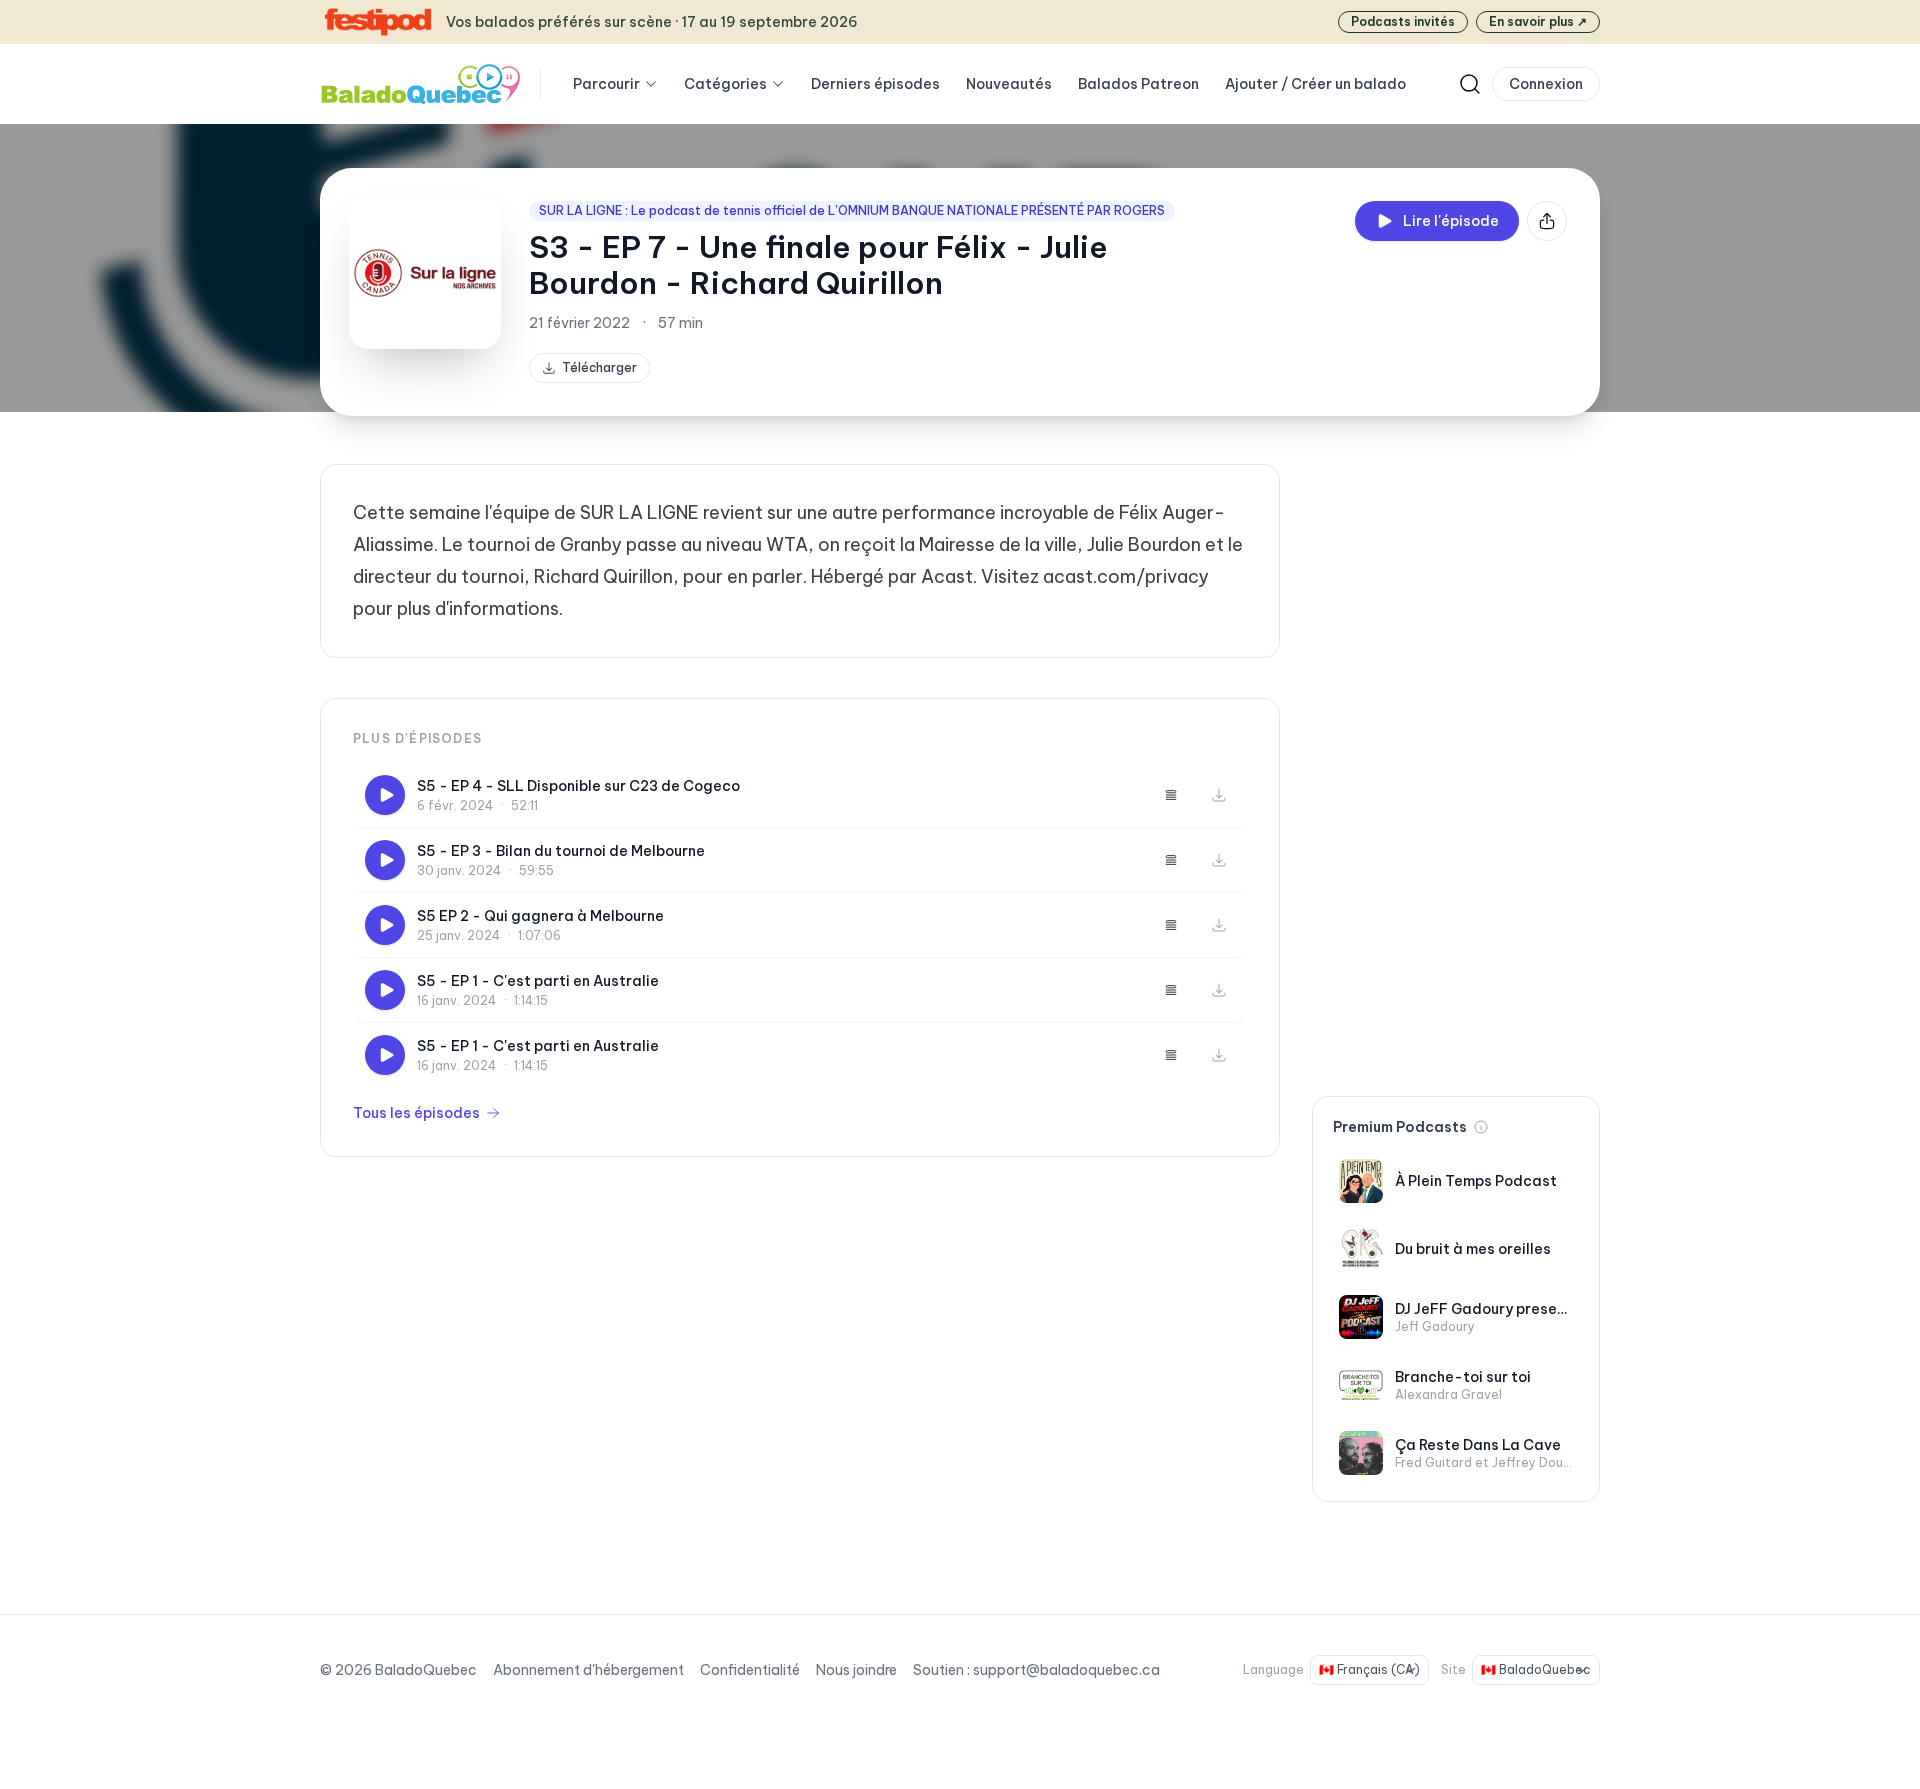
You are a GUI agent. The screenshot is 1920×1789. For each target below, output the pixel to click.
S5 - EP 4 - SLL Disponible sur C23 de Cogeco (578, 786)
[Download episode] (1219, 795)
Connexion (1546, 84)
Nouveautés (1009, 84)
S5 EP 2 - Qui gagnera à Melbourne (540, 916)
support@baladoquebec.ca (1066, 1670)
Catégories (725, 84)
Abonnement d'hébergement (588, 1670)
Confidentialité (750, 1670)
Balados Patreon (1138, 84)
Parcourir (606, 84)
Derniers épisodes (875, 84)
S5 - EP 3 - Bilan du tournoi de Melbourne (561, 851)
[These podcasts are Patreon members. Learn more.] (1481, 1127)
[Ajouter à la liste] (1171, 795)
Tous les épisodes (416, 1113)
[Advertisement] (1456, 764)
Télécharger (599, 367)
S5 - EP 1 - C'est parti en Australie (538, 981)
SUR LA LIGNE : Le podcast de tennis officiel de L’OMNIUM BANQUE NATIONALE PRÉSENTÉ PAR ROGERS (852, 210)
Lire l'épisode (1451, 221)
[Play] (385, 795)
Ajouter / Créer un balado (1315, 84)
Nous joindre (856, 1670)
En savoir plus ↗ (1538, 21)
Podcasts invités (1403, 21)
